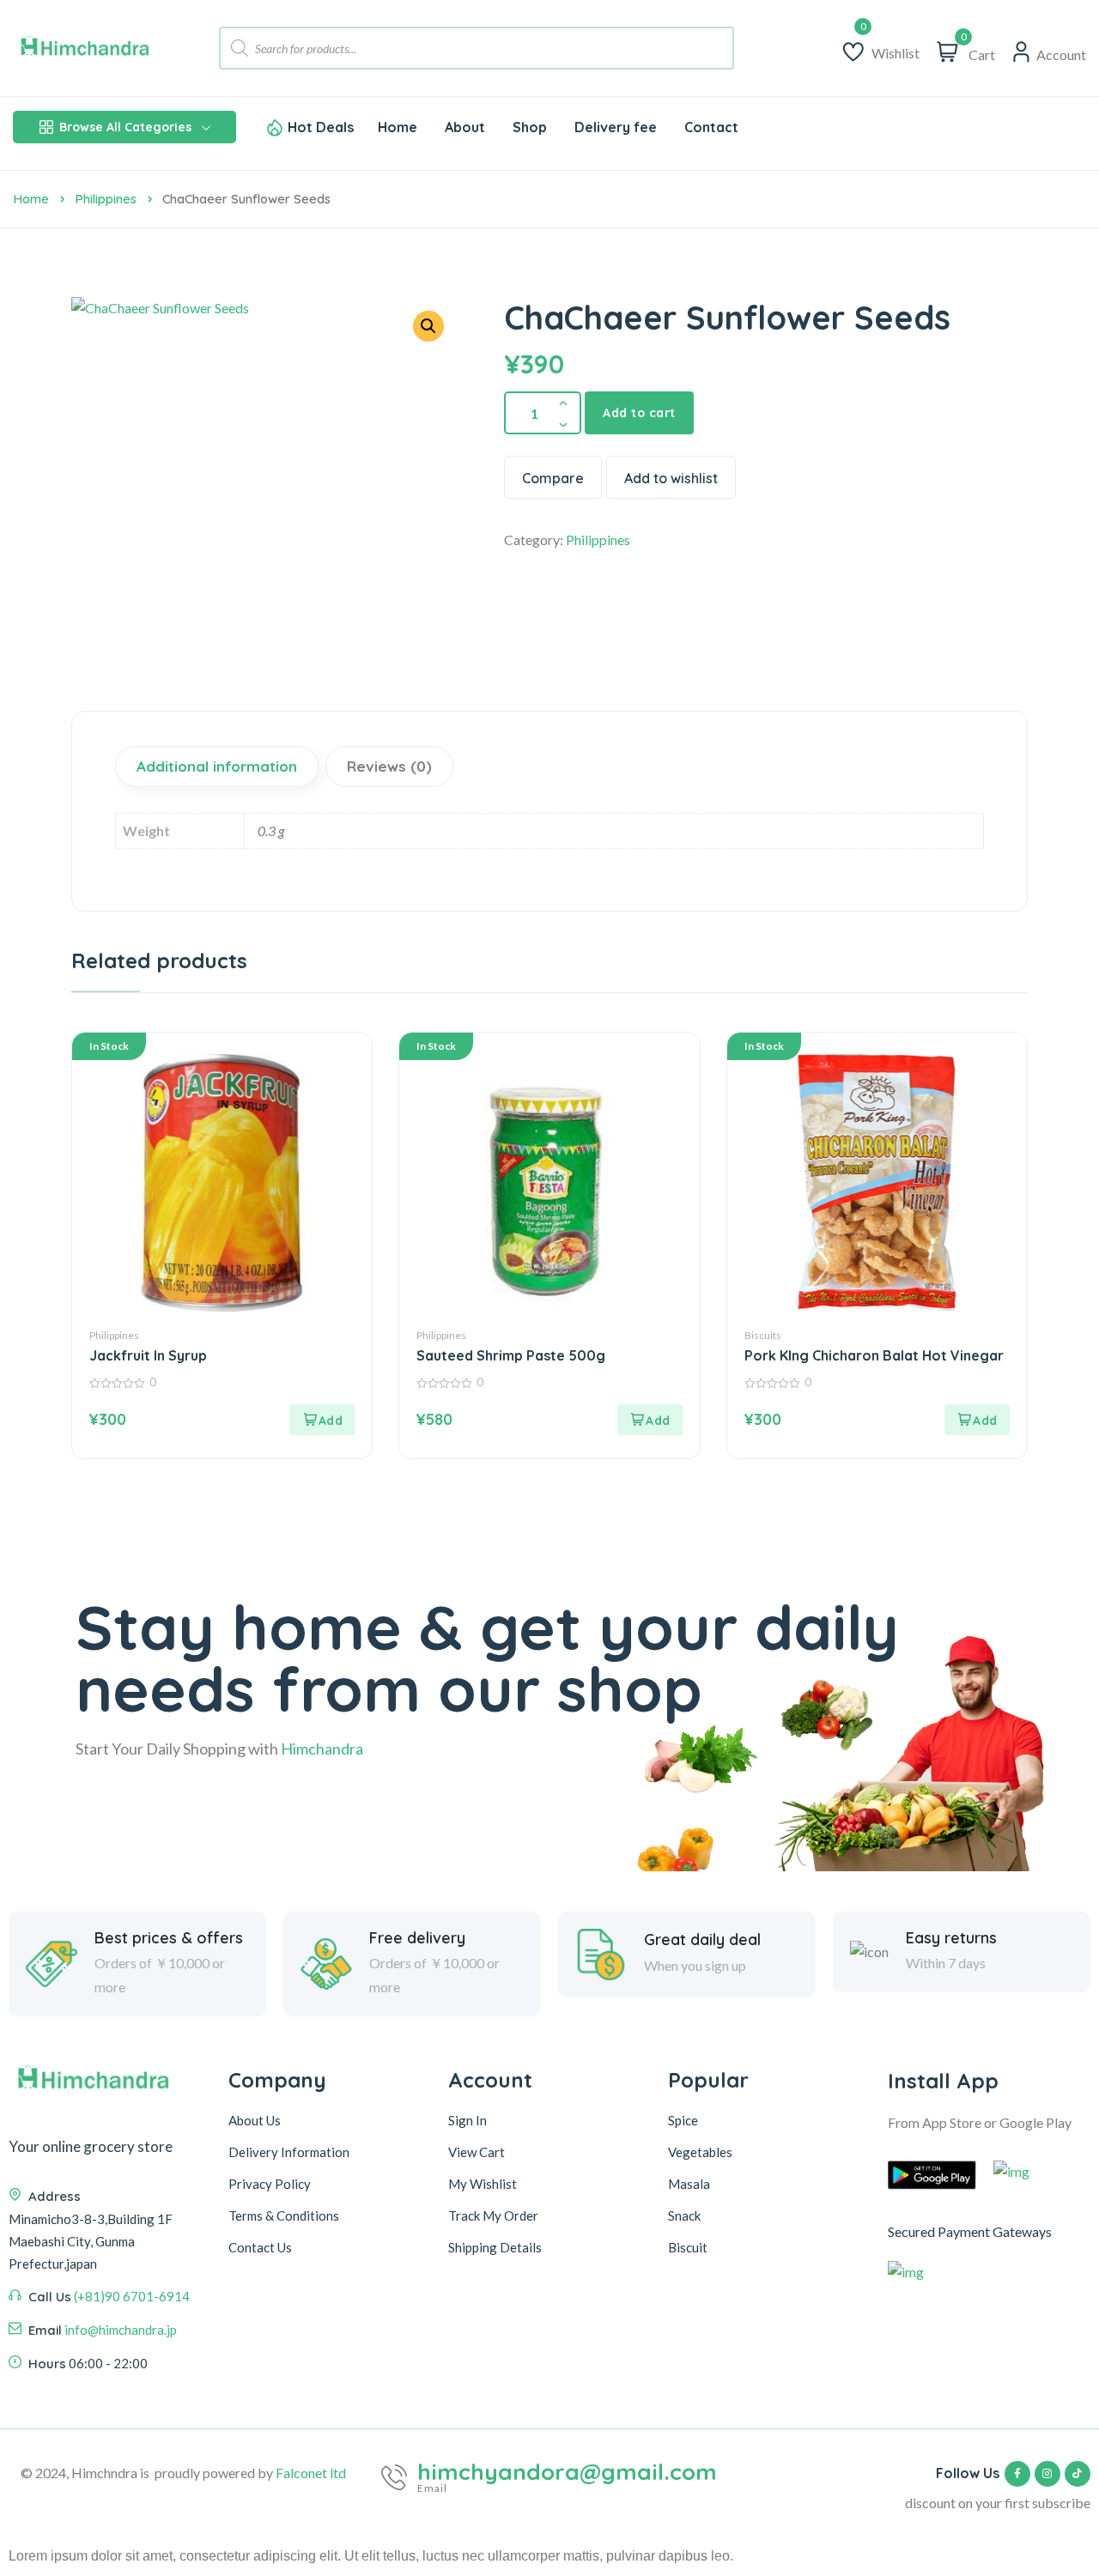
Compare (553, 478)
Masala (689, 2184)
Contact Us (260, 2247)
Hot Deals (321, 127)
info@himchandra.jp (121, 2330)
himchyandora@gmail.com (567, 2472)
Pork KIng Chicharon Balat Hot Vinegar (874, 1355)
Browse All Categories (125, 127)
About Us (255, 2120)
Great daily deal (702, 1940)
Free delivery (417, 1938)
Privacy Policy (270, 2184)
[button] (428, 326)
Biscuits (763, 1335)
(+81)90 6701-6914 (132, 2296)
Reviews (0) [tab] (389, 766)
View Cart (477, 2152)
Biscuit (688, 2247)
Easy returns (951, 1938)
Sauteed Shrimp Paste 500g (511, 1355)
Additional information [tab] (217, 766)
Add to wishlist (671, 478)
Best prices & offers (169, 1938)
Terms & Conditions (284, 2215)
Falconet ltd (311, 2473)
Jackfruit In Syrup (148, 1355)
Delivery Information (289, 2152)
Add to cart (639, 413)
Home (31, 199)
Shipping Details (495, 2247)
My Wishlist (483, 2184)
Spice (683, 2120)
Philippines (106, 199)
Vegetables (700, 2152)
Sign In (468, 2120)
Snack (684, 2215)
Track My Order (493, 2215)
